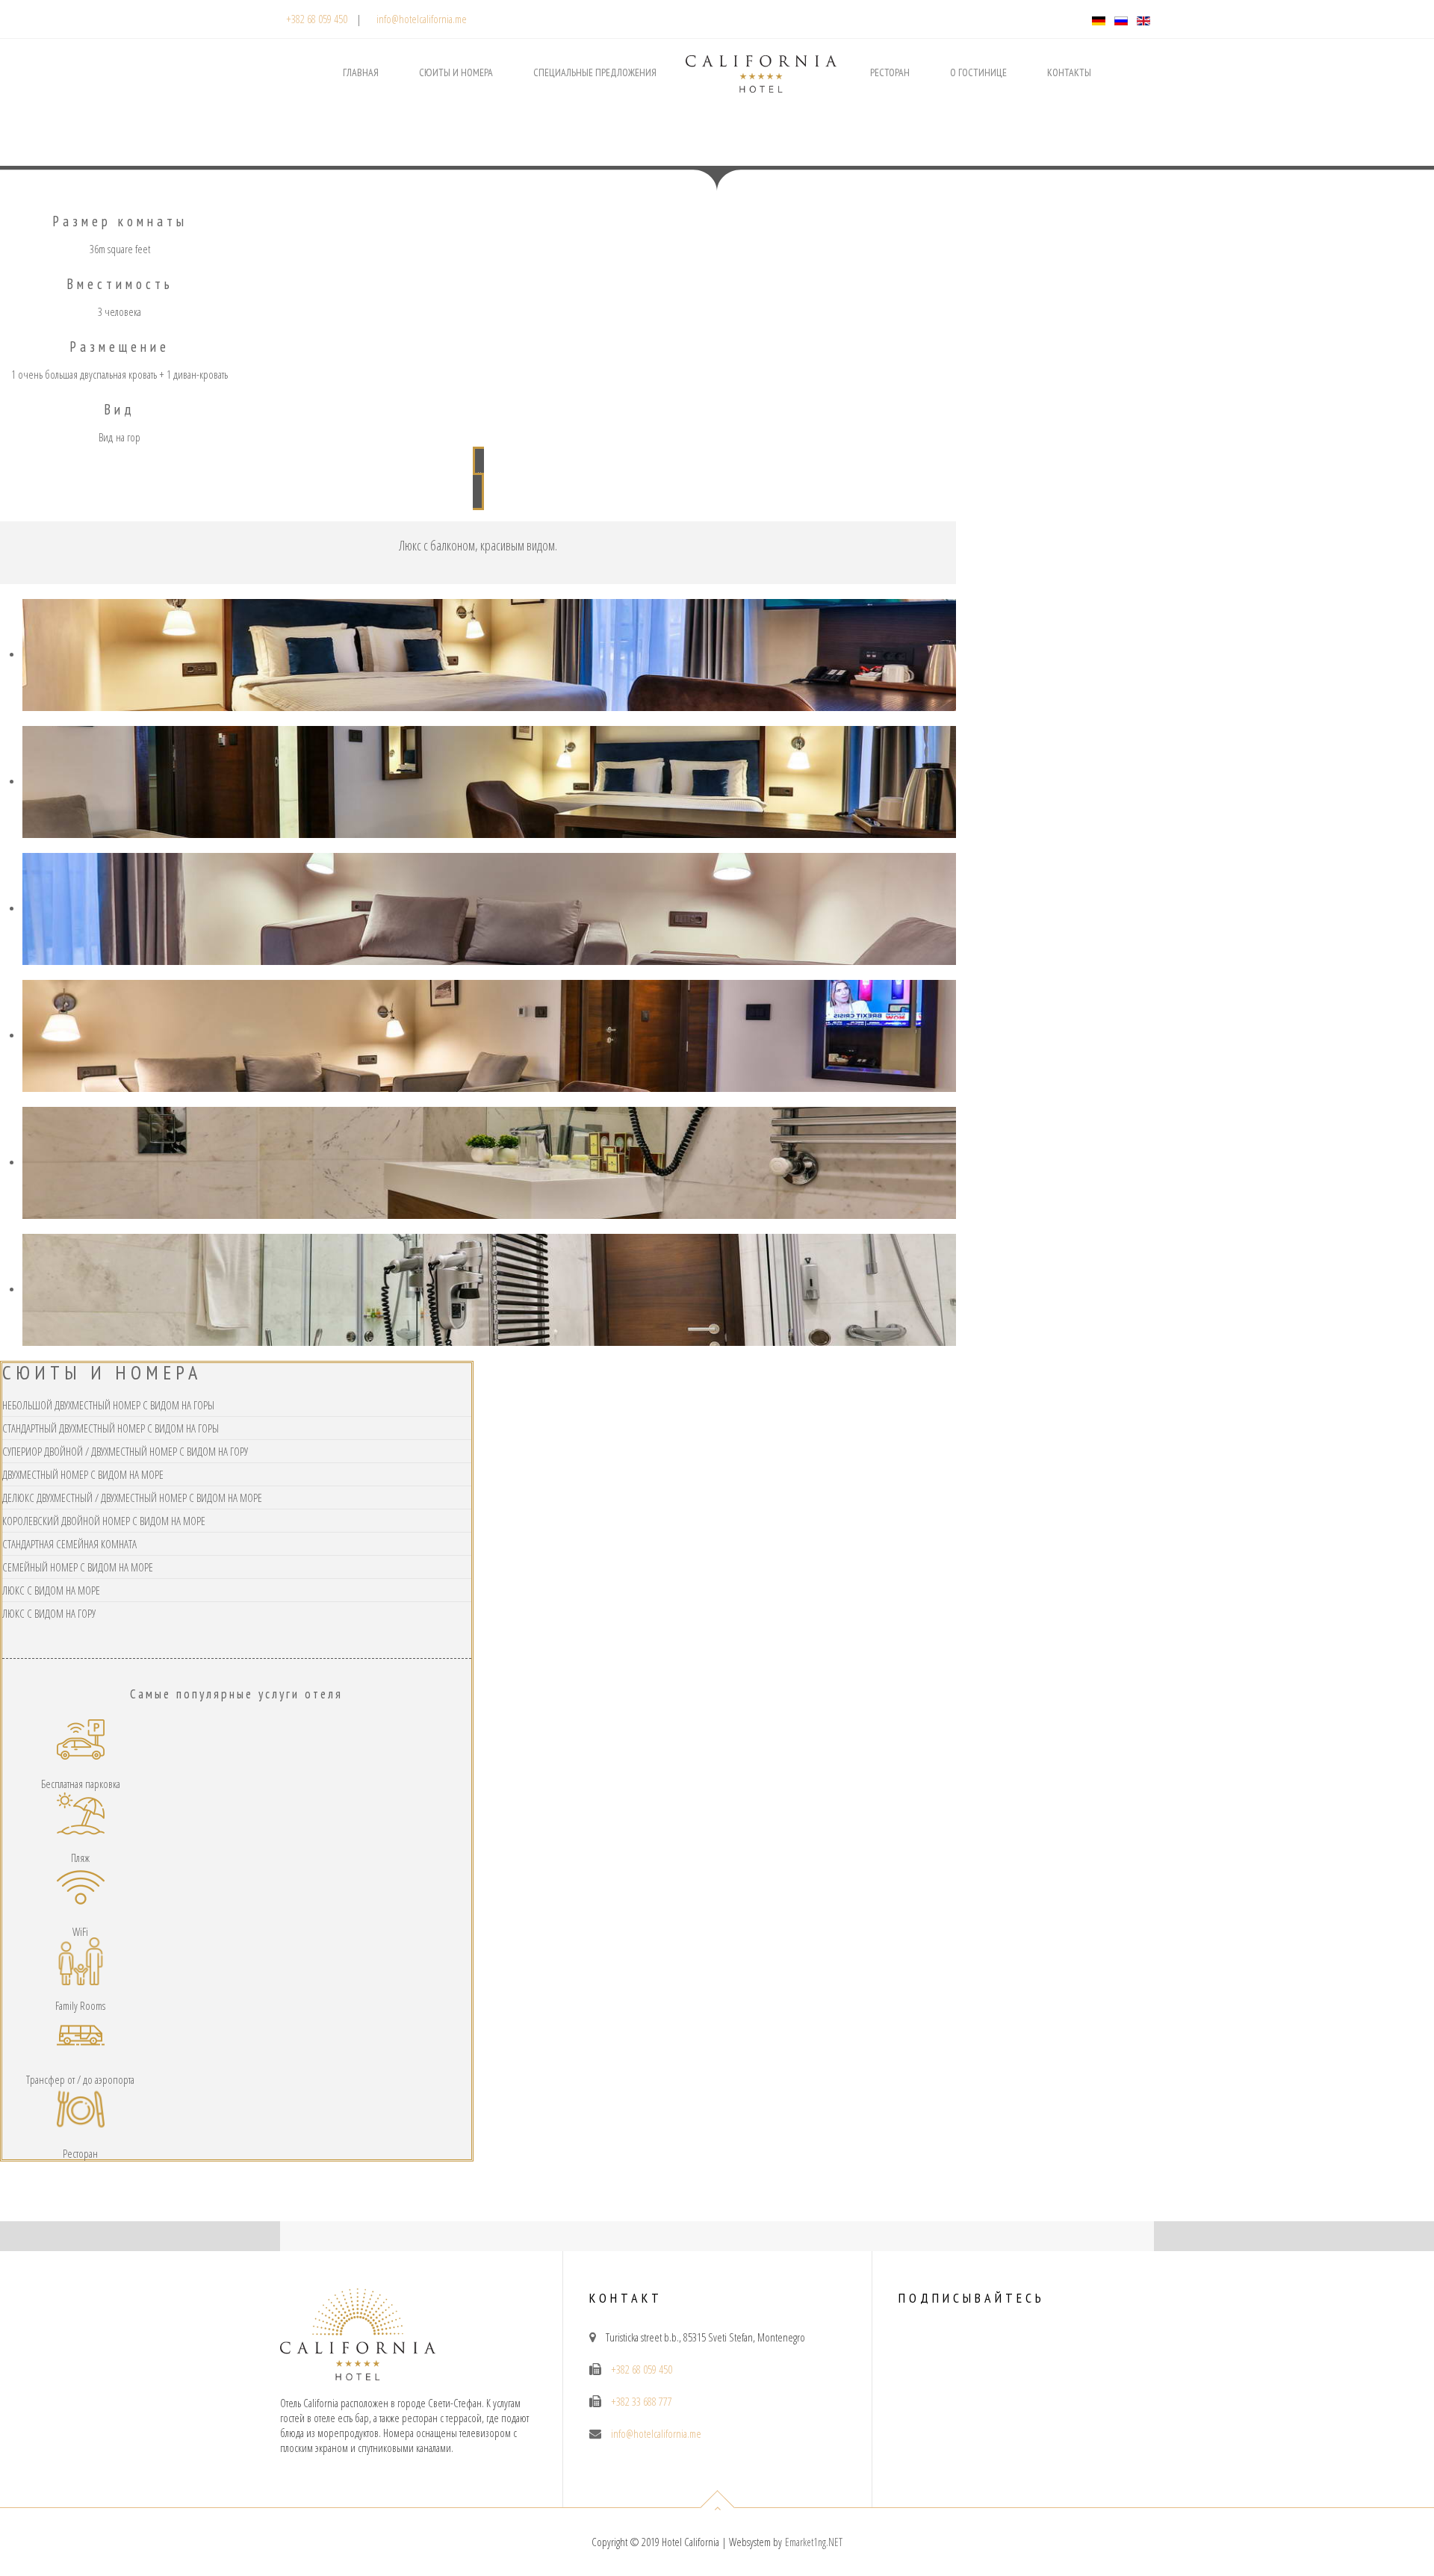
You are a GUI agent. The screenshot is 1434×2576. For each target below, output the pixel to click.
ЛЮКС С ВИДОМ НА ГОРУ (49, 1613)
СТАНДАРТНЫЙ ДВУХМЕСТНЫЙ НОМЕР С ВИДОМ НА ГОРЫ (111, 1428)
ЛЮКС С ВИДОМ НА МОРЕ (51, 1590)
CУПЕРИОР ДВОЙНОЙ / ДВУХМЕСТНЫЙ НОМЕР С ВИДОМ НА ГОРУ (125, 1451)
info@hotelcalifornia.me (422, 19)
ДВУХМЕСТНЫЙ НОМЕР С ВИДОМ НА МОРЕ (83, 1474)
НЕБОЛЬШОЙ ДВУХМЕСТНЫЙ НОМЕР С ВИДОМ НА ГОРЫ (108, 1405)
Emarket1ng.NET (814, 2542)
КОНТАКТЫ (1069, 72)
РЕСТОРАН (890, 72)
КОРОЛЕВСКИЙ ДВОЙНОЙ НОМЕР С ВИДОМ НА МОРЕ (104, 1521)
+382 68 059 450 (317, 19)
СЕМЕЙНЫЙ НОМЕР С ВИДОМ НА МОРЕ (78, 1567)
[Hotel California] (761, 58)
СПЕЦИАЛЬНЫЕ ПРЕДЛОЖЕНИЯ (595, 72)
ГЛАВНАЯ (361, 72)
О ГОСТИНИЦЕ (978, 72)
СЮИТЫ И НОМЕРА (456, 72)
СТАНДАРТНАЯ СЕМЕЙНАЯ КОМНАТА (69, 1544)
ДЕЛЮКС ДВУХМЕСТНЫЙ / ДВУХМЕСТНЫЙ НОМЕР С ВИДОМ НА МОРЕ (132, 1498)
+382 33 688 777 (642, 2401)
